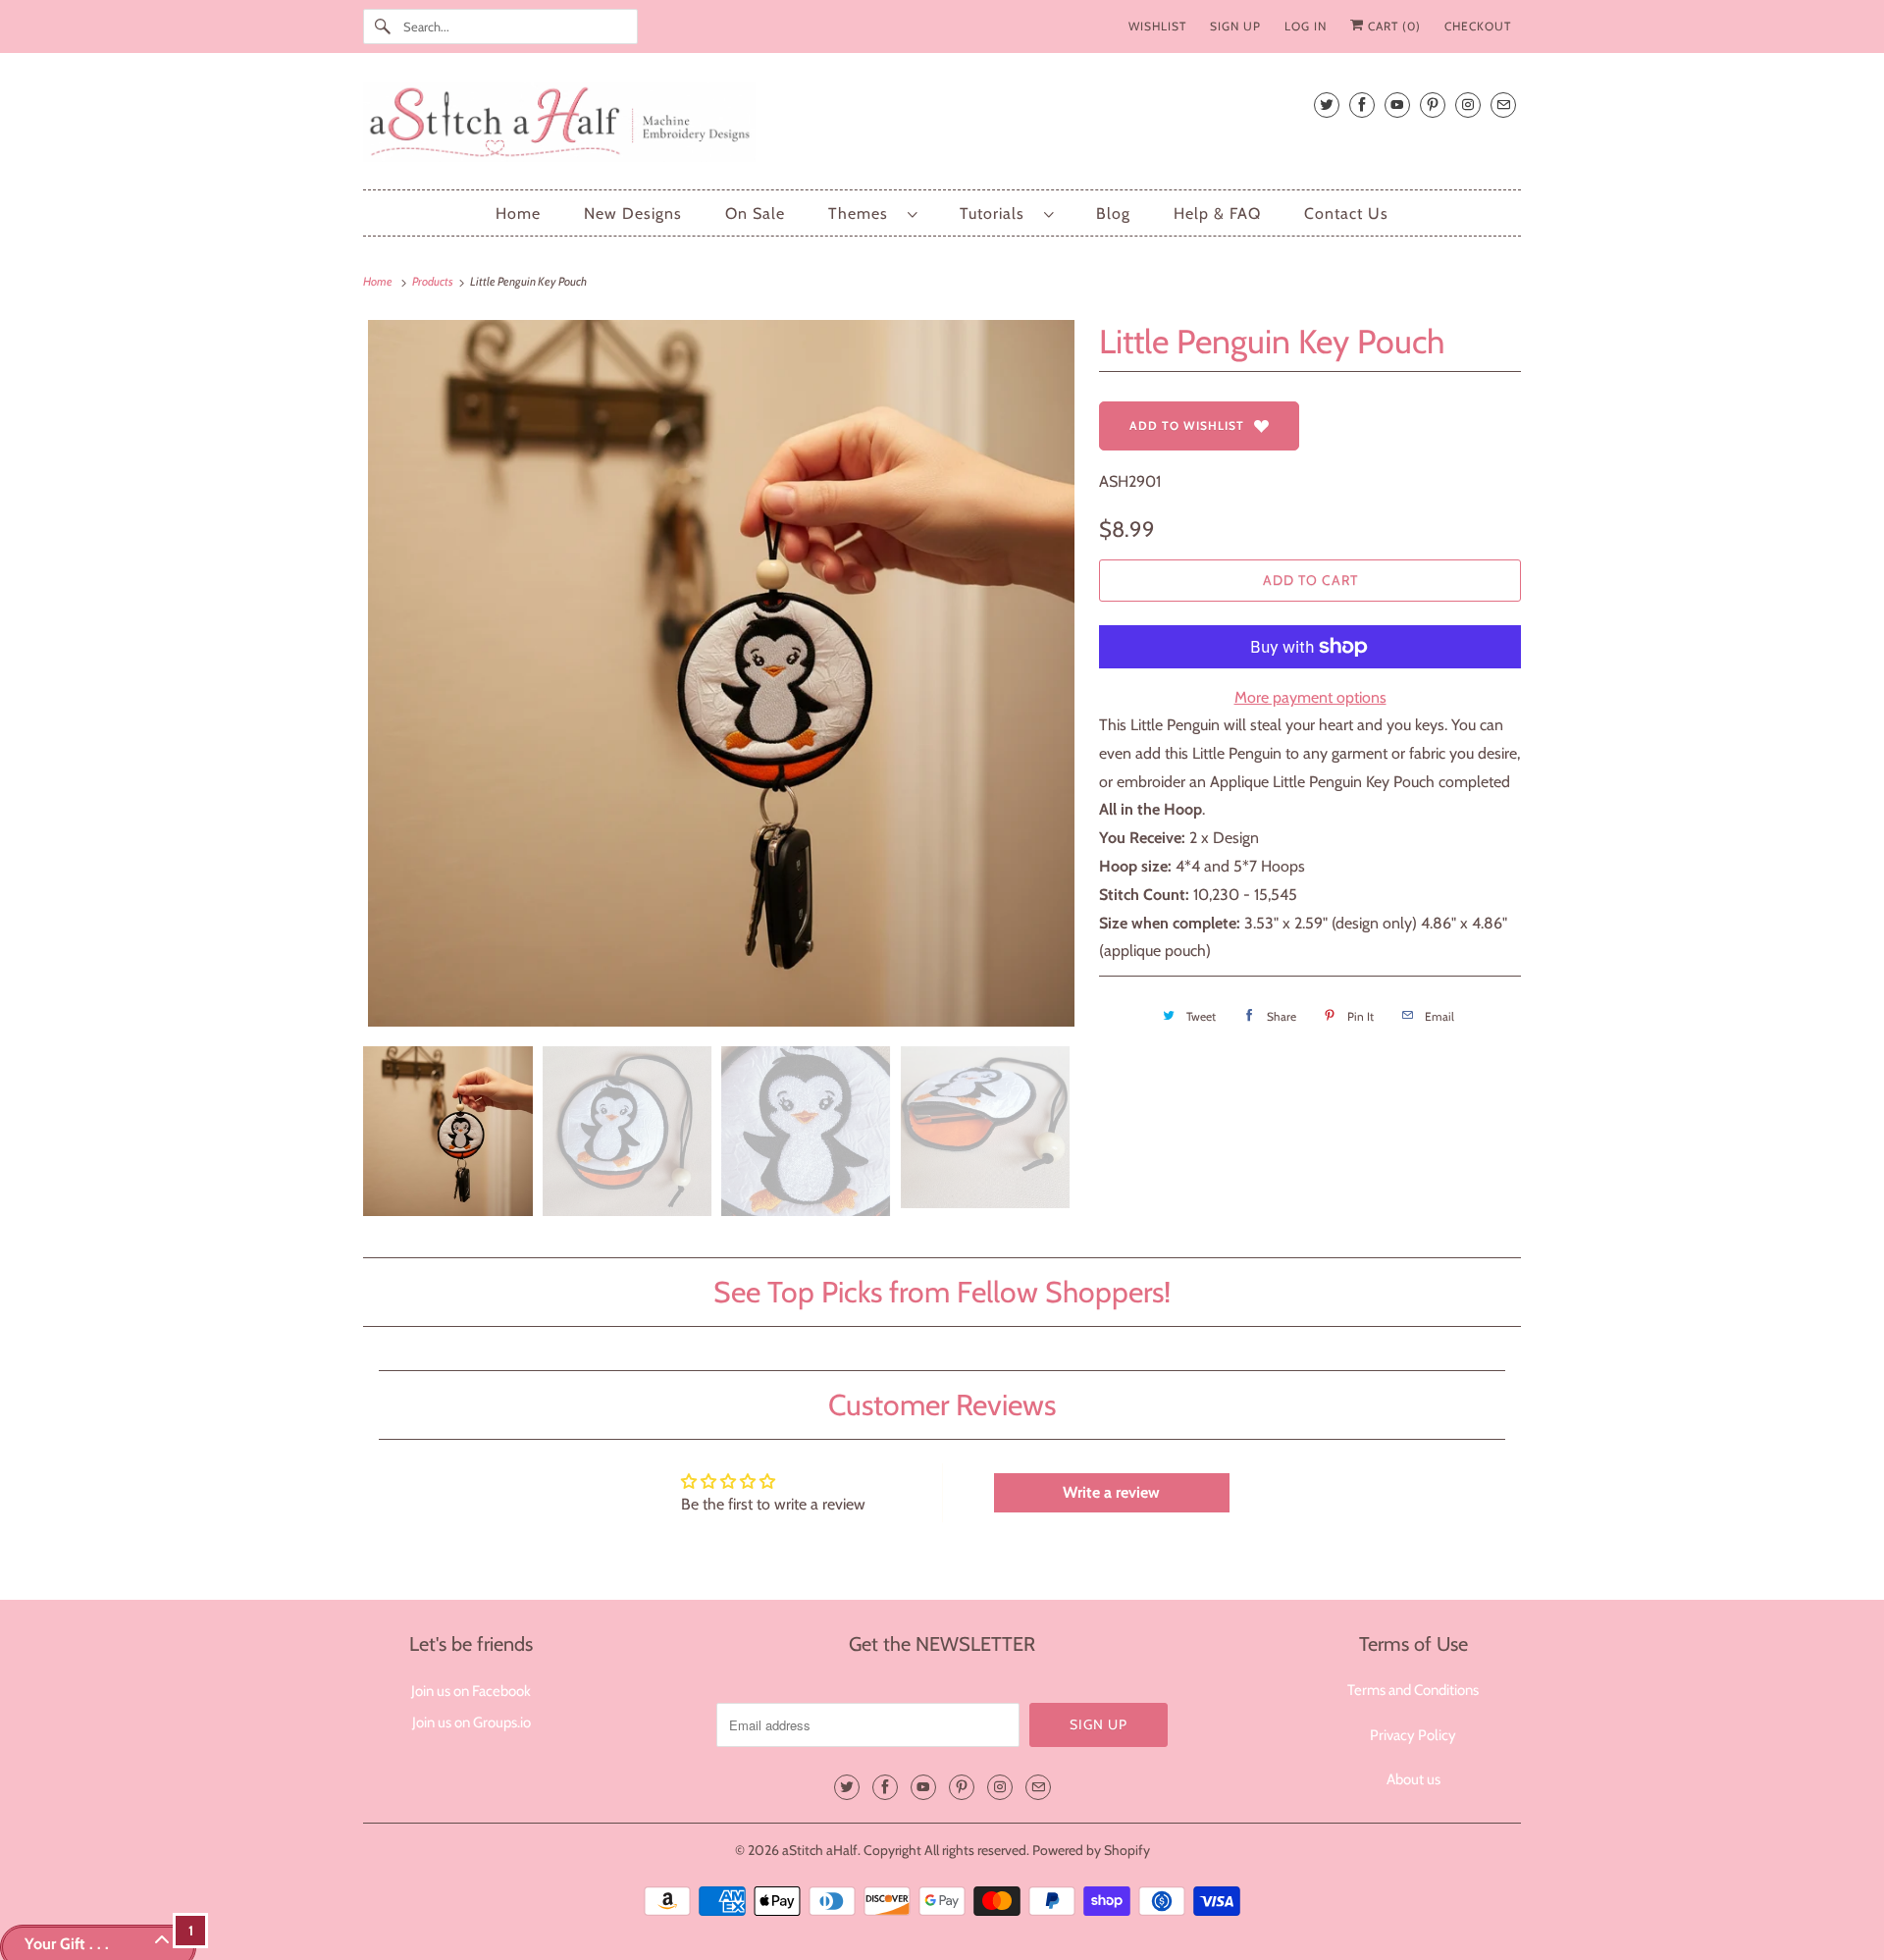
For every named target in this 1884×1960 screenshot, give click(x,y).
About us (1413, 1779)
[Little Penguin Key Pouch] (721, 673)
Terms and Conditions (1413, 1690)
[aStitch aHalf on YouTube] (1397, 105)
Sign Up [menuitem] (1235, 26)
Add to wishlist (1187, 425)
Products (434, 281)
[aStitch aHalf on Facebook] (1362, 105)
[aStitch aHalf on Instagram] (1468, 105)
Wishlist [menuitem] (1157, 26)
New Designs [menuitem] (633, 213)
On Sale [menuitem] (755, 213)
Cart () (1392, 26)
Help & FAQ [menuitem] (1217, 213)
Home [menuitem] (518, 213)
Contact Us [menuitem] (1346, 213)
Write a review (1111, 1492)
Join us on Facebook (471, 1691)
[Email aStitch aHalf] (1503, 105)
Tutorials (997, 213)
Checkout (1478, 26)
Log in (1306, 26)
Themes (863, 213)
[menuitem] (872, 213)
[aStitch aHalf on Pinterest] (1433, 105)
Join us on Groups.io (471, 1722)
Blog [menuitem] (1113, 213)
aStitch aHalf (820, 1850)
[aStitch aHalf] (942, 126)
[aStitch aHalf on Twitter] (1327, 105)
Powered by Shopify (1091, 1850)
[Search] (383, 26)
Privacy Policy (1413, 1735)
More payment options (1310, 697)
